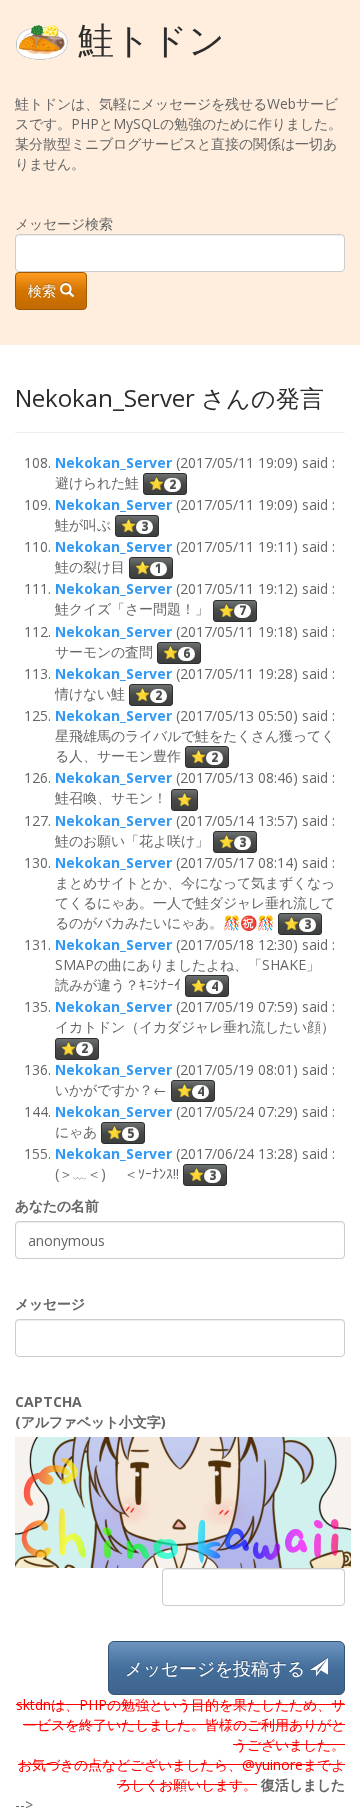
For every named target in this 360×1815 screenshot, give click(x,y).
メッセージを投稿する (217, 1668)
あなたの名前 (57, 1205)
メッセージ (50, 1303)
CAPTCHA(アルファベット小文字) (90, 1411)
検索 (44, 290)
